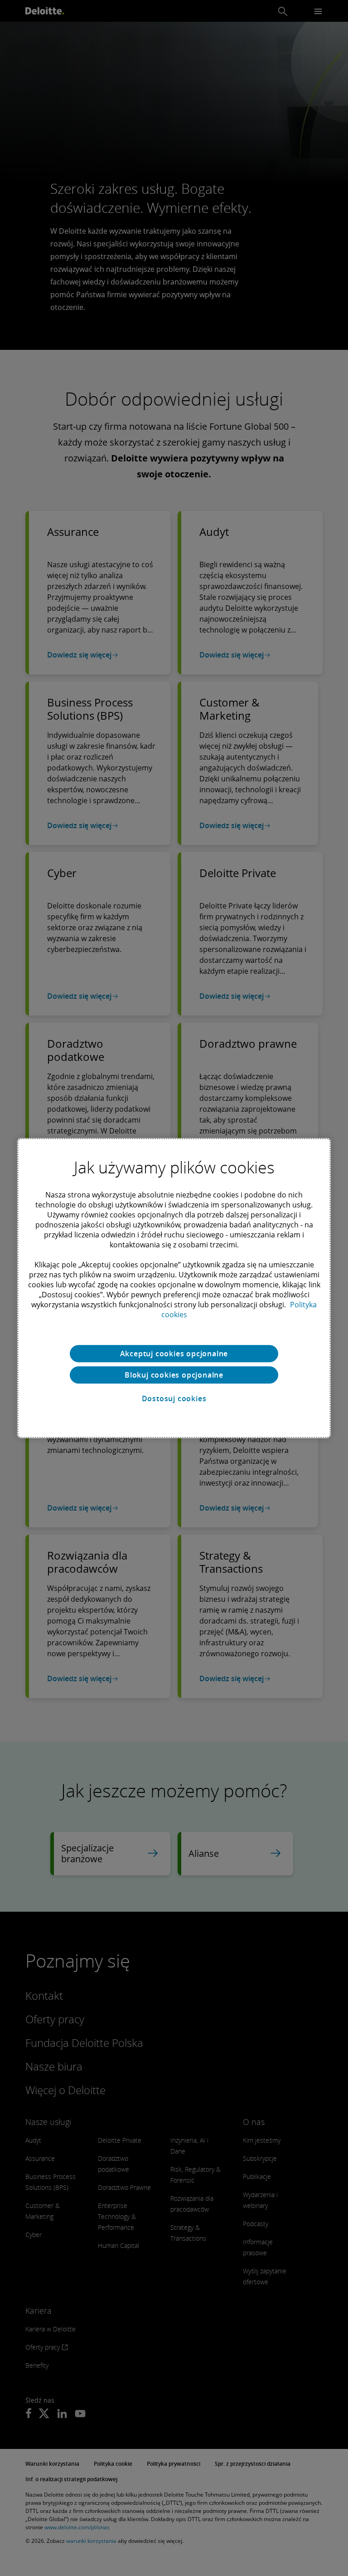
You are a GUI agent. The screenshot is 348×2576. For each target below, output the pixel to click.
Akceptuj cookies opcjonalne (174, 1354)
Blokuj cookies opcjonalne (174, 1375)
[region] (174, 1288)
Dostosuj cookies (174, 1398)
